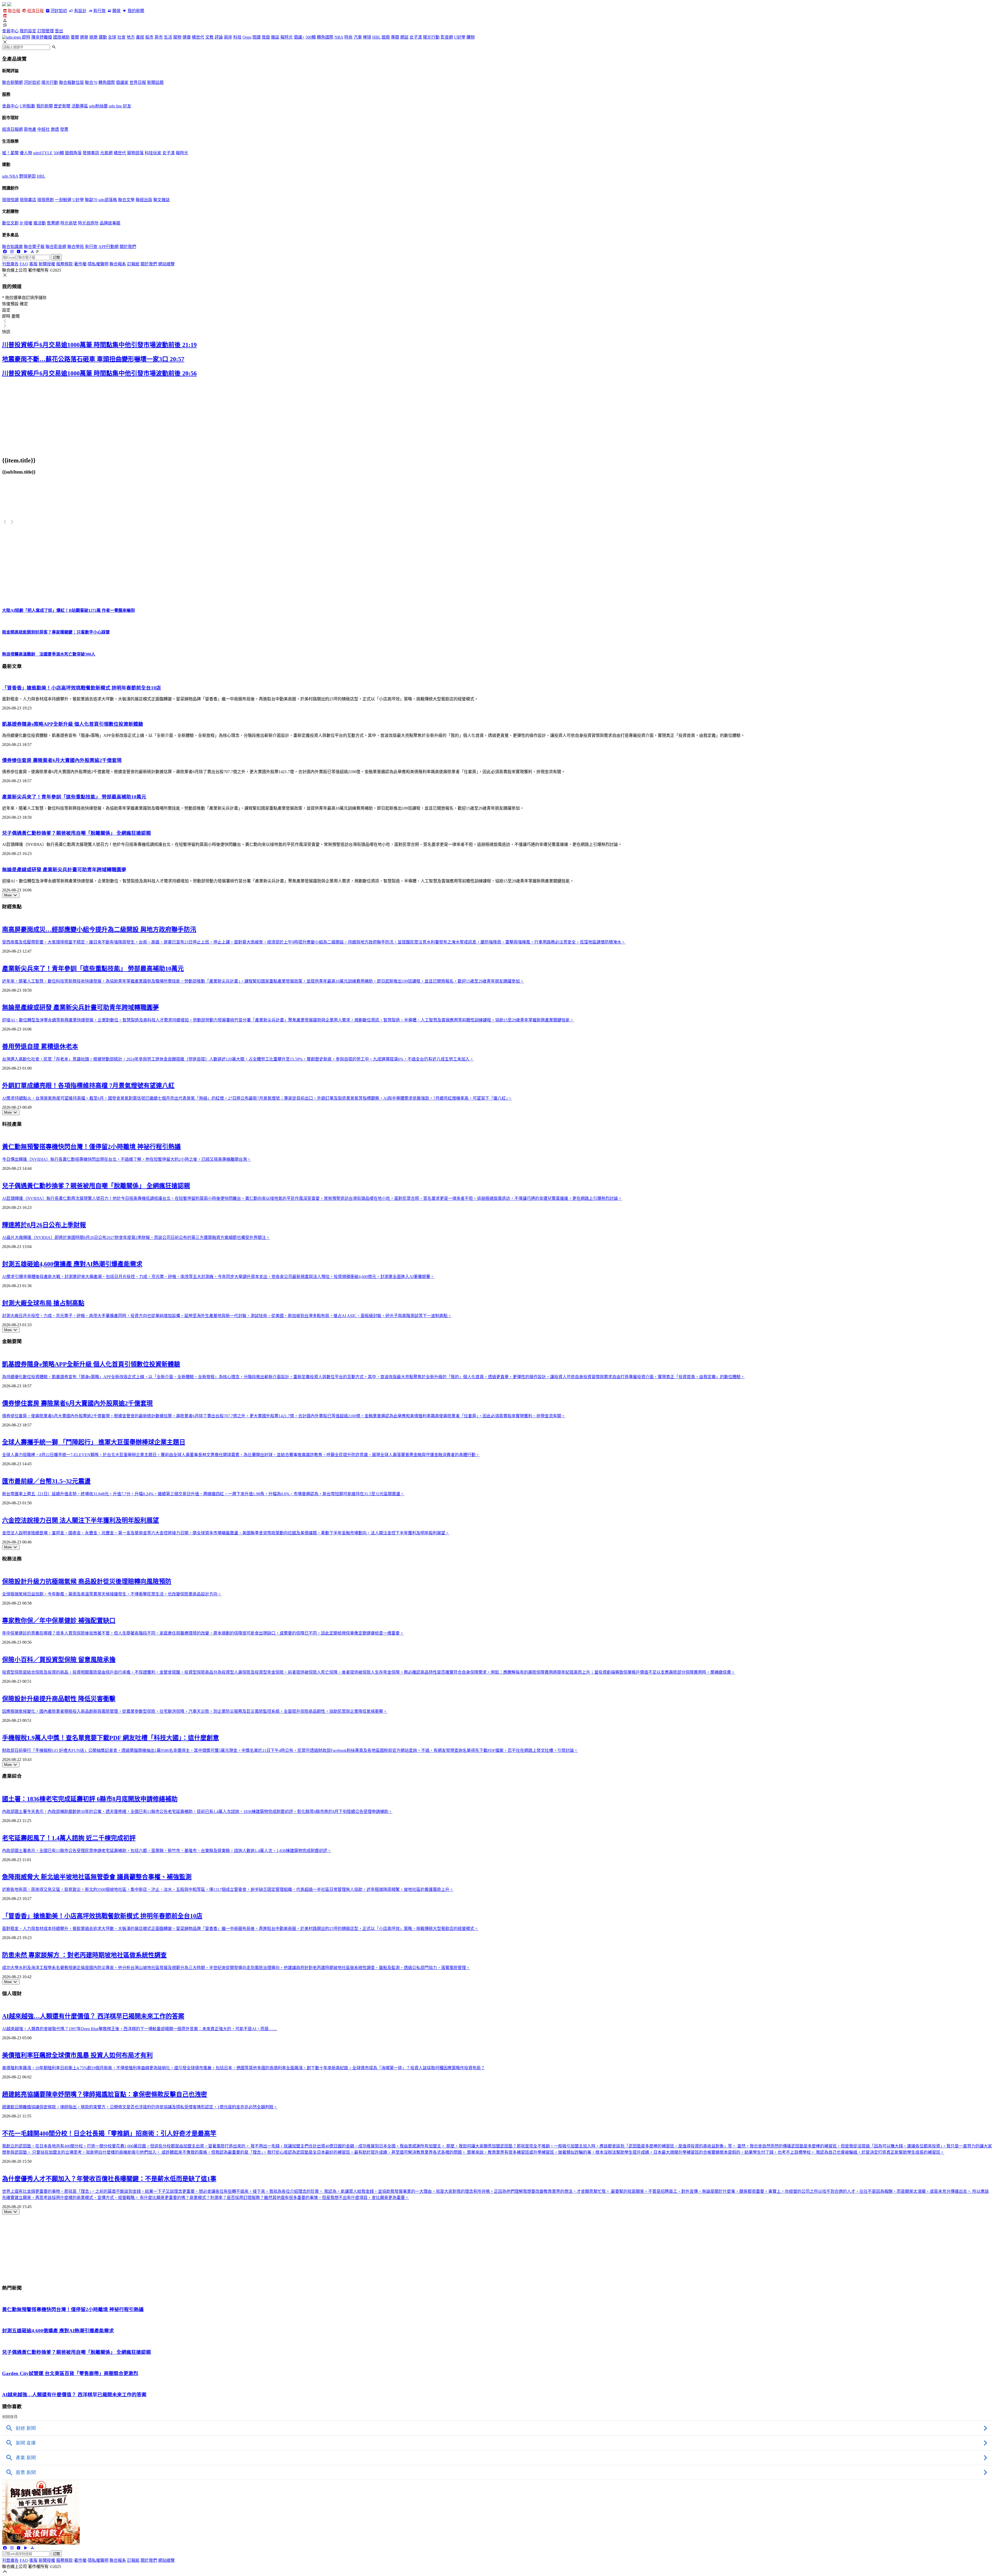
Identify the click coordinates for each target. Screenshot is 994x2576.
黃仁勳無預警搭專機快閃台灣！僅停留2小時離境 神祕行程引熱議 (91, 1147)
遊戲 (386, 37)
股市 (149, 37)
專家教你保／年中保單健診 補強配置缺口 (59, 1621)
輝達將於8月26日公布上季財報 (44, 1225)
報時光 (287, 37)
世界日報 (138, 82)
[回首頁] (9, 5)
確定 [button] (24, 304)
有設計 (80, 11)
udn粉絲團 (98, 106)
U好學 (460, 37)
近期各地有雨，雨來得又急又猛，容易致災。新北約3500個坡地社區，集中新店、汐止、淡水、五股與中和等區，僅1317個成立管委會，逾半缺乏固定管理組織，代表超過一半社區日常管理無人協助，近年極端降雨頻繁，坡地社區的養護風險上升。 (228, 1889)
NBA (339, 37)
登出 (59, 31)
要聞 (75, 37)
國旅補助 (61, 37)
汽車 (358, 37)
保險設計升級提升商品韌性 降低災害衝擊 (59, 1699)
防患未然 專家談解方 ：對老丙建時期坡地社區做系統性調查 (84, 1955)
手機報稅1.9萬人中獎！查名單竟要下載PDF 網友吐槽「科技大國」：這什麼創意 (111, 1738)
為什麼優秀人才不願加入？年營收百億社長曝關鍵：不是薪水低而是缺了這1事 (109, 2179)
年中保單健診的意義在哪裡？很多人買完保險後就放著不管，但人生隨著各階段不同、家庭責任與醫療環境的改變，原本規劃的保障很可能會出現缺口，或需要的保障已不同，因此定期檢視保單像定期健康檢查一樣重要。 (203, 1633)
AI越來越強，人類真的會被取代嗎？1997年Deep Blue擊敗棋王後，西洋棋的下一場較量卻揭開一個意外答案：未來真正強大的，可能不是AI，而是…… (140, 2029)
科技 (237, 37)
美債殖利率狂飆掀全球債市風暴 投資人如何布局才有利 (77, 2055)
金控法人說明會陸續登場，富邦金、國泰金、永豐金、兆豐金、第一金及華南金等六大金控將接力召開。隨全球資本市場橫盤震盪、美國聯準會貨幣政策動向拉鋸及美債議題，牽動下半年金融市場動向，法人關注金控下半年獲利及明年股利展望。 (226, 1533)
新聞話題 (155, 82)
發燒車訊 (91, 153)
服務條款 (64, 264)
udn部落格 (108, 200)
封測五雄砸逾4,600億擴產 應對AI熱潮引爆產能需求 (72, 1264)
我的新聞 (136, 11)
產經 (140, 37)
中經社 (43, 129)
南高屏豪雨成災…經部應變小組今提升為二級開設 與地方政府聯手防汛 (99, 930)
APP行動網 (108, 247)
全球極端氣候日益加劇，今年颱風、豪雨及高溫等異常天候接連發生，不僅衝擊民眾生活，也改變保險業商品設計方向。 (112, 1594)
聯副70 (91, 200)
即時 (26, 37)
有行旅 (99, 11)
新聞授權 (47, 264)
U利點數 (27, 106)
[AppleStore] (32, 252)
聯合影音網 (56, 247)
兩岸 (228, 37)
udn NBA (10, 176)
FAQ (24, 264)
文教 (209, 37)
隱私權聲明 (98, 264)
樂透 (55, 129)
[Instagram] (12, 252)
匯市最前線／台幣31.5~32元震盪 (46, 1481)
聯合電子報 (34, 247)
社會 (121, 37)
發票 (64, 129)
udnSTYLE (43, 153)
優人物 (26, 153)
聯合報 (14, 11)
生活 (168, 37)
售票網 (53, 223)
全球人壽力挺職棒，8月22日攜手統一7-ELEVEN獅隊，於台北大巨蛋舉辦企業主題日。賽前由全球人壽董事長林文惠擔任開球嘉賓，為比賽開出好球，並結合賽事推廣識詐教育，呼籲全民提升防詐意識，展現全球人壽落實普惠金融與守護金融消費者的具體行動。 (241, 1455)
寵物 (177, 37)
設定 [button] (6, 310)
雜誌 (275, 37)
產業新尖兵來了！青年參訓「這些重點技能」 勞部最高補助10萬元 (74, 797)
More (8, 895)
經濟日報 (35, 11)
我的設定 (28, 31)
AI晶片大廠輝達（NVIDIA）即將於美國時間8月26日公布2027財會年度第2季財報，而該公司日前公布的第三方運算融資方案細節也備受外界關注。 (136, 1238)
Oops (247, 37)
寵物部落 (135, 153)
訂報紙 (133, 264)
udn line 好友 (120, 106)
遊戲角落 (73, 153)
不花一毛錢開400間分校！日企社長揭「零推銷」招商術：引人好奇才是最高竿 (109, 2134)
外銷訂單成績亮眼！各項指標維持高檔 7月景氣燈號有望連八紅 (88, 1086)
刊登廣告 (10, 264)
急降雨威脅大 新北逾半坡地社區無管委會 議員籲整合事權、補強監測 (97, 1877)
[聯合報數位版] (5, 16)
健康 (187, 37)
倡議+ (299, 37)
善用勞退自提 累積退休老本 (40, 1047)
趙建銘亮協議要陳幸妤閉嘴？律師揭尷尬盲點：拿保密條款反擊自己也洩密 (105, 2094)
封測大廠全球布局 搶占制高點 (43, 1303)
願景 (116, 11)
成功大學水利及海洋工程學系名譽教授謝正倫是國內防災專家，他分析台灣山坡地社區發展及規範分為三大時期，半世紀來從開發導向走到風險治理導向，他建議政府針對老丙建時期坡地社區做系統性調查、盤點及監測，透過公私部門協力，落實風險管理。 (236, 1968)
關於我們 (128, 247)
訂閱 (56, 257)
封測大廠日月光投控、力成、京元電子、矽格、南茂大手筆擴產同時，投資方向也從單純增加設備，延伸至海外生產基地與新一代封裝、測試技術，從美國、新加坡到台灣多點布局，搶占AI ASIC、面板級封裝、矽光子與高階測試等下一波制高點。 (227, 1316)
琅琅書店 (28, 200)
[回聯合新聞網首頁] (4, 5)
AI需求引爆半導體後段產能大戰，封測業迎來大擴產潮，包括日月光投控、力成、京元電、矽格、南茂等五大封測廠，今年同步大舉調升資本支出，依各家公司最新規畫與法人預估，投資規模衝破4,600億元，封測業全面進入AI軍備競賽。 (218, 1277)
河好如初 (59, 11)
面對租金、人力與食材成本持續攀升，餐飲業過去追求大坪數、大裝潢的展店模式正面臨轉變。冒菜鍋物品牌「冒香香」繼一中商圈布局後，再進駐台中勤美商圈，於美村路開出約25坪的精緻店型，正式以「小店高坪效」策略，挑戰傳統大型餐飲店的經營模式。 (240, 1929)
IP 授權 (26, 223)
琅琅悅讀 (10, 200)
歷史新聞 (62, 106)
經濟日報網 (12, 129)
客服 (33, 264)
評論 (219, 37)
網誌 (404, 37)
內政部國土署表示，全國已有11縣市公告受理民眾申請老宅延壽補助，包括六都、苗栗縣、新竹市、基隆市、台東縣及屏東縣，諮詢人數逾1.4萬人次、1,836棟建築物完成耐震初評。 (167, 1851)
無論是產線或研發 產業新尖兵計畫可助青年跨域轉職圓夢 (64, 870)
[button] (497, 20)
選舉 (84, 37)
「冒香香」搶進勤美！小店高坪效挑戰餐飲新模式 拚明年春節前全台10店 (82, 688)
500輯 (311, 37)
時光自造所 (88, 223)
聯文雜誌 (162, 200)
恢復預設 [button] (10, 304)
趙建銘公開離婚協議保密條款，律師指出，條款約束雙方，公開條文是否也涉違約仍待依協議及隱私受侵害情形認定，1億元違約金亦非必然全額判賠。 (140, 2107)
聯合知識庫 (12, 247)
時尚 (348, 37)
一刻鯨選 (63, 200)
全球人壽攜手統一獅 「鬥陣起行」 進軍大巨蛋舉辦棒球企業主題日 (94, 1442)
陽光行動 (431, 37)
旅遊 (266, 37)
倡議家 (122, 82)
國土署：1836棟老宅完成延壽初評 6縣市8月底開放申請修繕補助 (90, 1799)
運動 (103, 37)
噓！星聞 (10, 153)
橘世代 (198, 37)
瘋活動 (40, 223)
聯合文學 (126, 200)
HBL (376, 37)
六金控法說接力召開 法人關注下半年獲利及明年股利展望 (81, 1520)
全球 (112, 37)
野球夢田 (27, 176)
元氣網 (106, 153)
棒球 (367, 37)
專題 (395, 37)
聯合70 (91, 82)
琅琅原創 (46, 200)
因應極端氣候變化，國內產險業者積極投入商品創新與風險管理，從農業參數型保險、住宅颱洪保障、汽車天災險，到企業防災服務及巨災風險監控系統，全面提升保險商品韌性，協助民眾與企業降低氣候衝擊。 (195, 1711)
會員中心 (10, 31)
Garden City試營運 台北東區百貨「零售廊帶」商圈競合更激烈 (70, 2373)
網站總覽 (166, 264)
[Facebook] (5, 252)
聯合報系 (118, 264)
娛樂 (93, 37)
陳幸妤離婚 (42, 37)
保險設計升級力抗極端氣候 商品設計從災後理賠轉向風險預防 (87, 1581)
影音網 (447, 37)
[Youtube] (19, 252)
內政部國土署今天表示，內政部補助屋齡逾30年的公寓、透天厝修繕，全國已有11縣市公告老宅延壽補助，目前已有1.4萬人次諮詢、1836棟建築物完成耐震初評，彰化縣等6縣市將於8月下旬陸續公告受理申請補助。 (197, 1812)
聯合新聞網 (12, 82)
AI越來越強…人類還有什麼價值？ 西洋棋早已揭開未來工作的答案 (93, 2016)
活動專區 (80, 106)
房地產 (30, 129)
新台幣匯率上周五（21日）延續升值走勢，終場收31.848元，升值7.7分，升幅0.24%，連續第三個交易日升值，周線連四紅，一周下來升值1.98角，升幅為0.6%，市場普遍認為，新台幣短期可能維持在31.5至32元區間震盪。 (203, 1494)
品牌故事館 (110, 223)
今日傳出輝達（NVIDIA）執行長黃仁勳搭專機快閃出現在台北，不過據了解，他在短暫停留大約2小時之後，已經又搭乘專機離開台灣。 (127, 1159)
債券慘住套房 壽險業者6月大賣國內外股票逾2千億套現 (62, 760)
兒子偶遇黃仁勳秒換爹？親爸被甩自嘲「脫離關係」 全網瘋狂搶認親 (76, 833)
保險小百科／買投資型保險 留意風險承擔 (59, 1660)
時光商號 (69, 223)
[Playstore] (25, 252)
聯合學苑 (76, 247)
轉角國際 (325, 37)
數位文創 (10, 223)
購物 (471, 37)
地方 (131, 37)
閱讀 (257, 37)
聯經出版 (144, 200)
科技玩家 (153, 153)
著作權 (80, 264)
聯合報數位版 (71, 82)
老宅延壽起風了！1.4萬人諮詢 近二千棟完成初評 (69, 1838)
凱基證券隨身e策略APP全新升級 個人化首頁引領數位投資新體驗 (73, 724)
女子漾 (416, 37)
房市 (159, 37)
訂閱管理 (46, 31)
